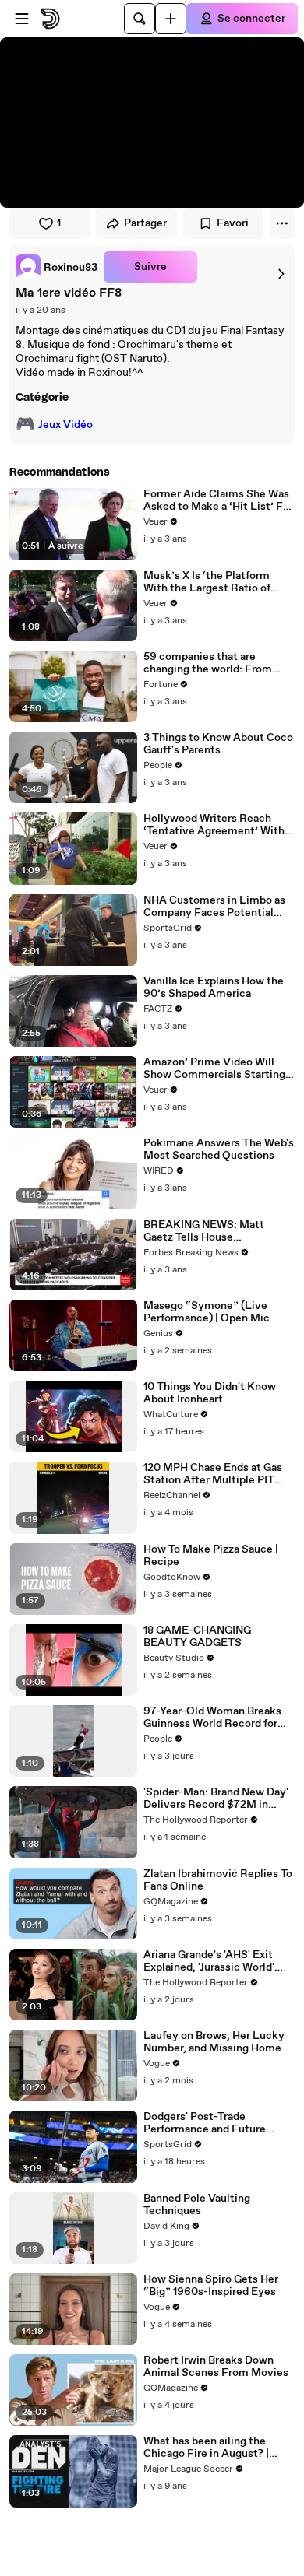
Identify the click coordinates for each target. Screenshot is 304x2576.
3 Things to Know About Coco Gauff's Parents (218, 744)
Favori (233, 223)
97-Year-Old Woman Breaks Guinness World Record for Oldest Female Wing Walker (214, 1718)
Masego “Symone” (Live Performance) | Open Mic (207, 1312)
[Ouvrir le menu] (22, 19)
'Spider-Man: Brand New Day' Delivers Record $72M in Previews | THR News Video (216, 1799)
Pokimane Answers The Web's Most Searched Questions (219, 1149)
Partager (145, 223)
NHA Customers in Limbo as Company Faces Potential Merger (214, 907)
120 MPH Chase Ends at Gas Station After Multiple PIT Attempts (213, 1474)
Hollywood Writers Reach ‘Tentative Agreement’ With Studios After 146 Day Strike (215, 825)
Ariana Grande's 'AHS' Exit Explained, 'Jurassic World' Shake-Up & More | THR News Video (218, 1961)
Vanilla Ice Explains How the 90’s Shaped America (214, 988)
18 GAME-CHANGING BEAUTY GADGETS (197, 1637)
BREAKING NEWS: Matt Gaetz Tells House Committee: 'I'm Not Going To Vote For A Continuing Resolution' (218, 1231)
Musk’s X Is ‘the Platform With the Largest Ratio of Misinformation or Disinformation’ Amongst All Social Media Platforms (216, 582)
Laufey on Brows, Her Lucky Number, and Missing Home (214, 2042)
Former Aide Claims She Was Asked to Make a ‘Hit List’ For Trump (218, 500)
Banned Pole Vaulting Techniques (197, 2205)
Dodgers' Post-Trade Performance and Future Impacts (205, 2123)
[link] (57, 267)
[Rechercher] (140, 19)
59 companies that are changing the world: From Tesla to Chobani (208, 663)
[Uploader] (171, 19)
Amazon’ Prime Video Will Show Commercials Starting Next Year (214, 1069)
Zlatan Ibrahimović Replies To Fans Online (218, 1880)
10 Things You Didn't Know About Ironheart (210, 1393)
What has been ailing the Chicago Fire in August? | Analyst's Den (206, 2448)
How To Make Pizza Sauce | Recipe (211, 1556)
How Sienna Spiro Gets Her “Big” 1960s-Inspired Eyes (211, 2286)
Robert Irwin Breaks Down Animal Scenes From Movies (216, 2367)
